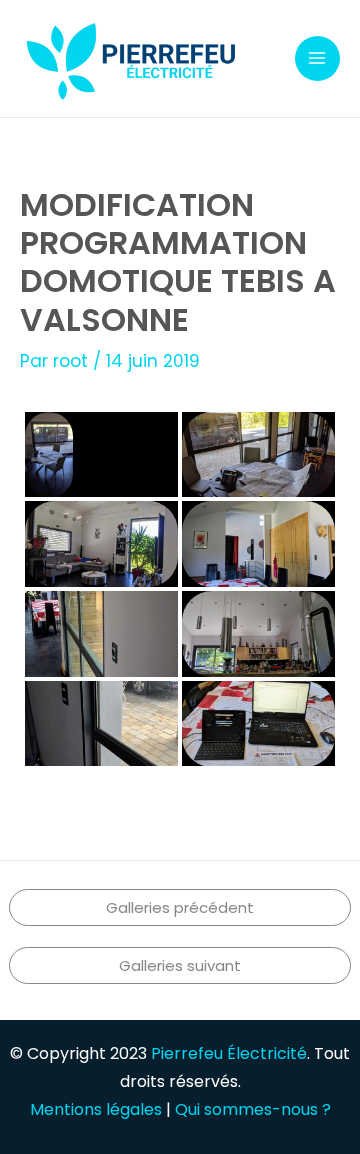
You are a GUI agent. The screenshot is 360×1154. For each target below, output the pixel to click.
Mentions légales (96, 1109)
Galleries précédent (180, 907)
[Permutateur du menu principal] (318, 59)
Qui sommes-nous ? (253, 1109)
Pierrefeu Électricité (229, 1053)
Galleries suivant (180, 965)
